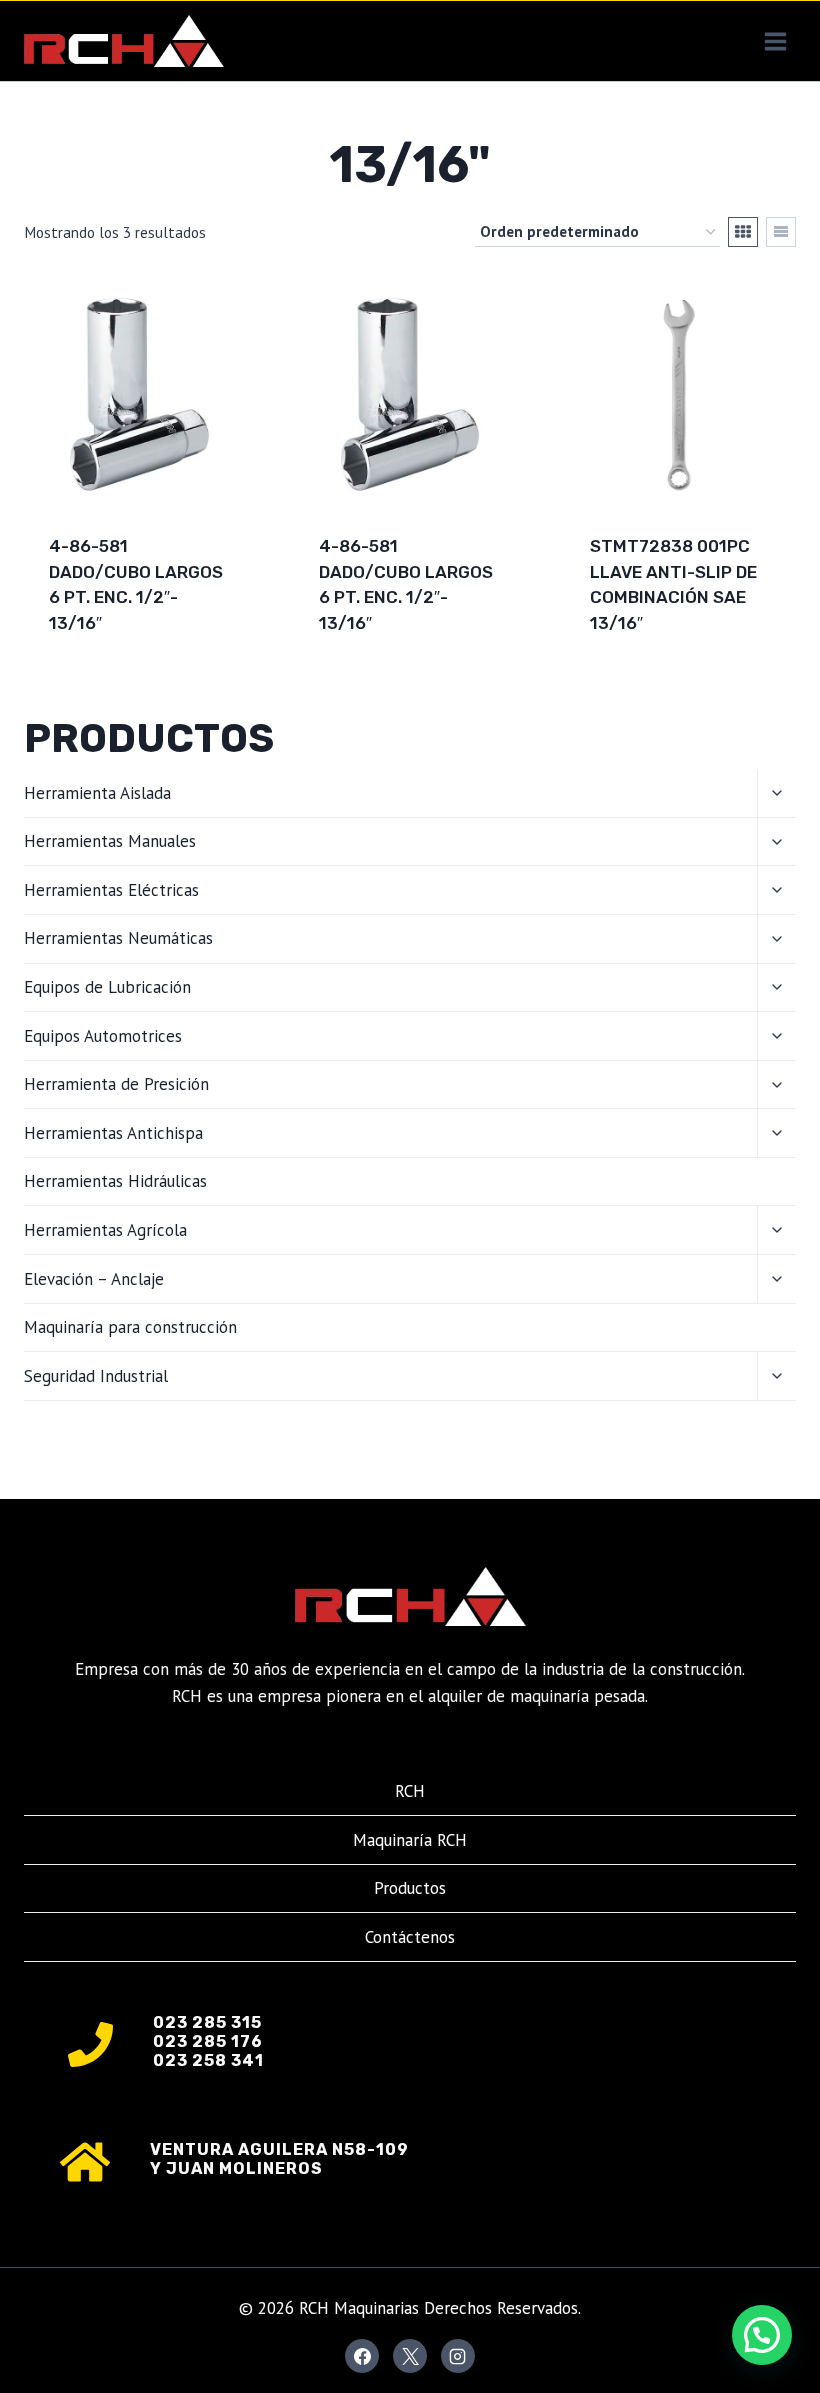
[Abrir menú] (775, 41)
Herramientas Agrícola (105, 1230)
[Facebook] (362, 2356)
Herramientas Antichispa (113, 1133)
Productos (410, 1888)
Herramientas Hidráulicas (115, 1181)
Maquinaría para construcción (130, 1327)
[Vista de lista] (781, 232)
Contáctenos (410, 1937)
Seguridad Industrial (96, 1376)
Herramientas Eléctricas (111, 890)
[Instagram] (458, 2356)
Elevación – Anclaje (94, 1279)
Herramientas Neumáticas (118, 938)
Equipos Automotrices (103, 1036)
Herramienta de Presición (116, 1084)
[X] (410, 2356)
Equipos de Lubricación (107, 987)
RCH (410, 1791)
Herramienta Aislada (97, 793)
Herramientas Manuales (110, 841)
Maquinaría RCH (410, 1840)
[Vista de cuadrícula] (743, 232)
